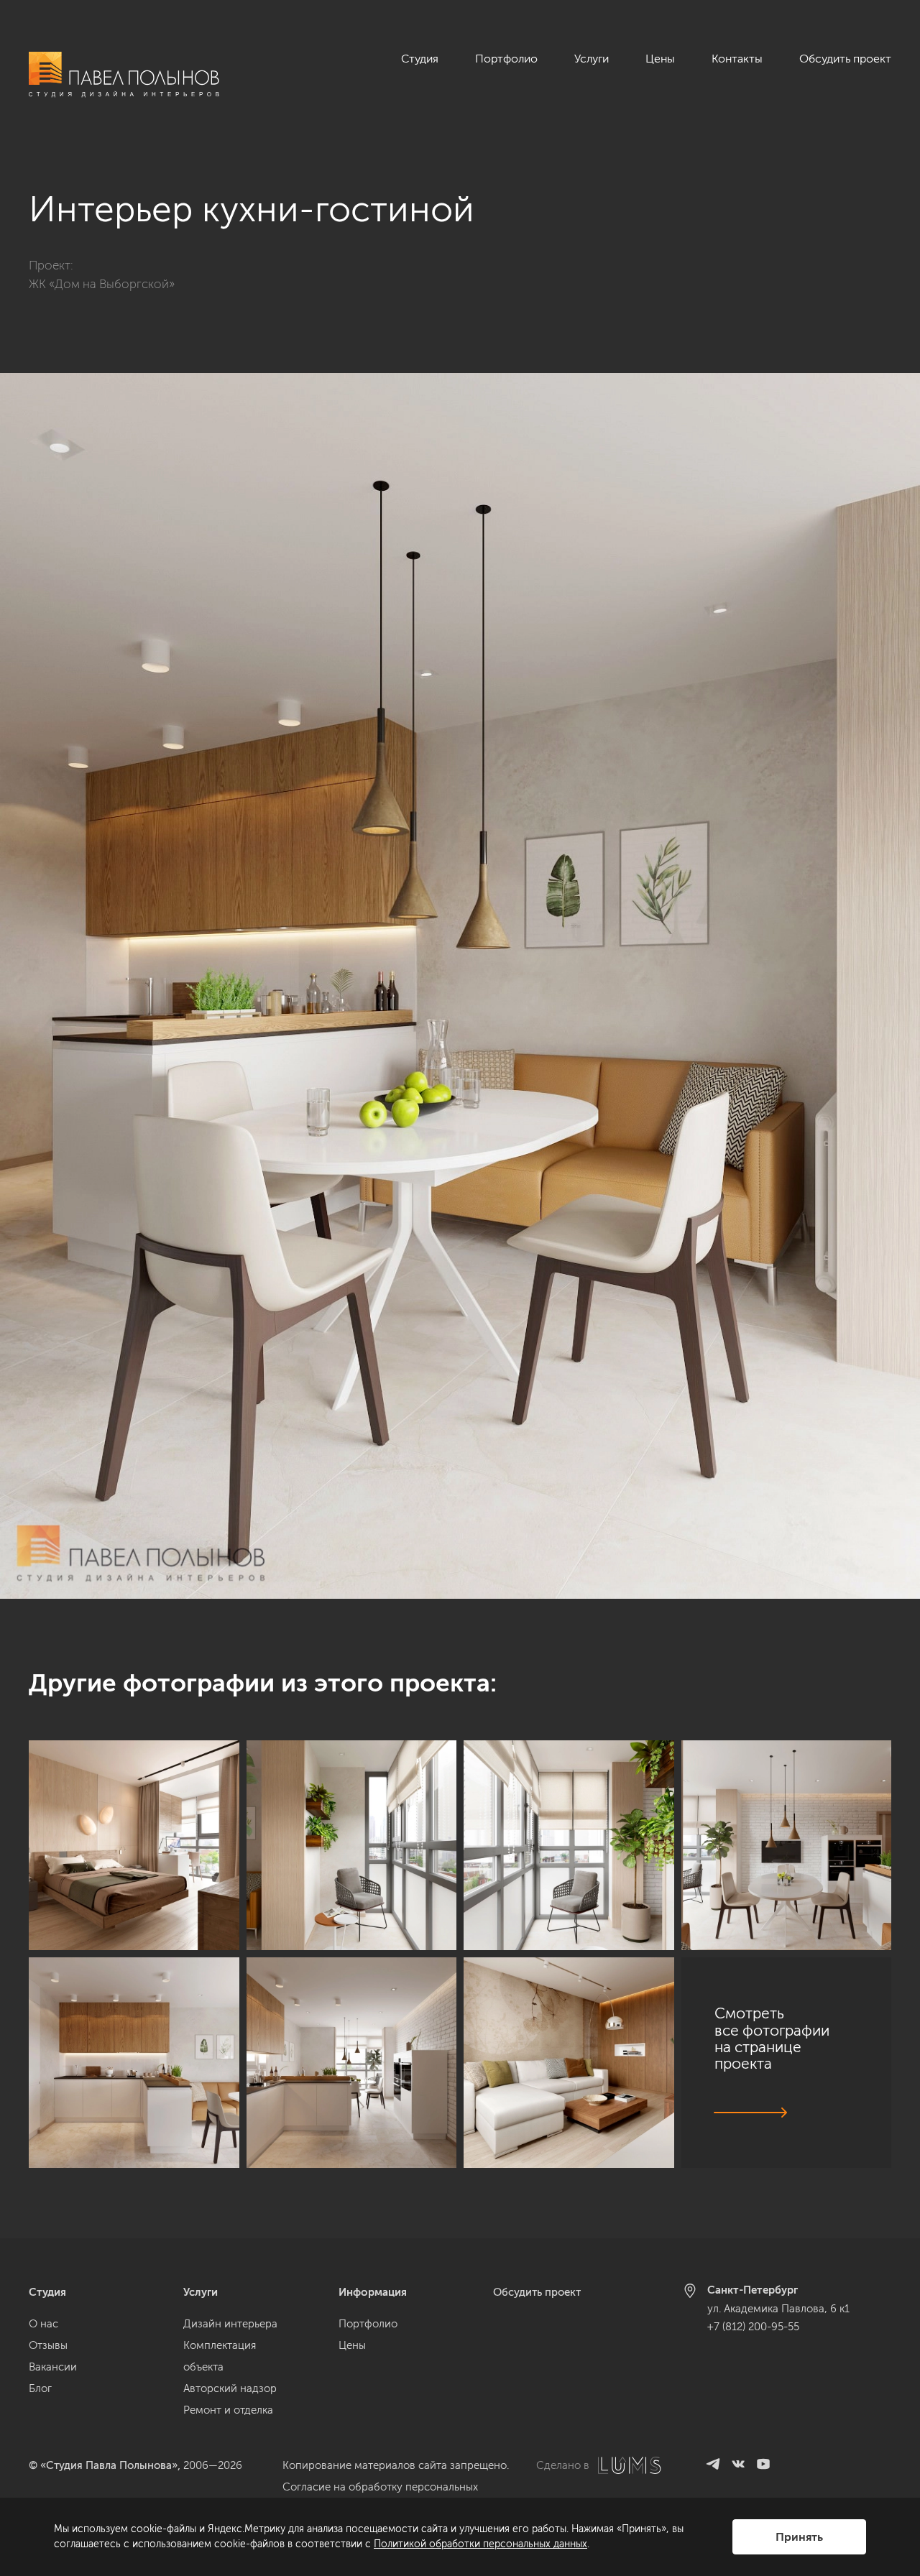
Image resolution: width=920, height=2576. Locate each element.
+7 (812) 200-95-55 (753, 2327)
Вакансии (53, 2367)
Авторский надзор (230, 2388)
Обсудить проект (845, 59)
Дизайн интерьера (230, 2324)
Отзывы (48, 2345)
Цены (660, 59)
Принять (799, 2537)
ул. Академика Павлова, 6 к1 (778, 2309)
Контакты (737, 59)
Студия (420, 59)
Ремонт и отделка (228, 2410)
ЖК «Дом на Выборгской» (102, 284)
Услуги (592, 59)
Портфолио (506, 59)
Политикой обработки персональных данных (480, 2544)
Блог (40, 2388)
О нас (43, 2324)
